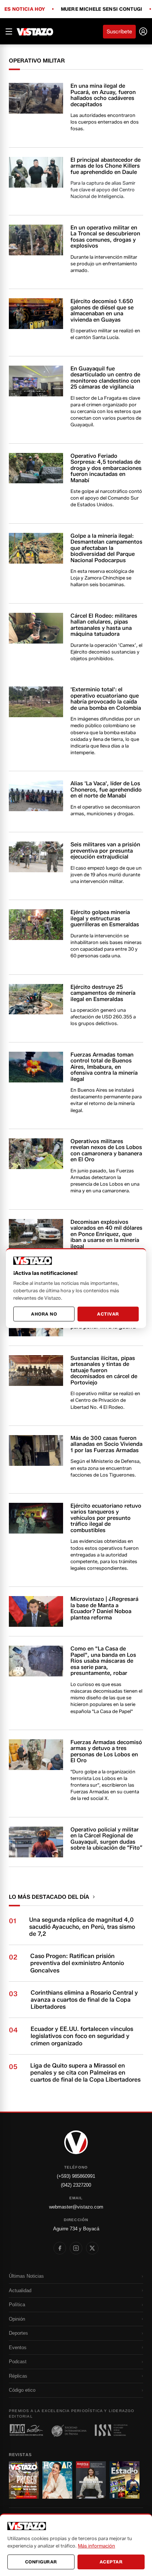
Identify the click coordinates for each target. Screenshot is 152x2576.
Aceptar (111, 2562)
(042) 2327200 (76, 2185)
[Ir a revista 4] (125, 2480)
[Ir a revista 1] (24, 2480)
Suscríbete (119, 32)
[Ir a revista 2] (57, 2480)
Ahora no (44, 1314)
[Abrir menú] (9, 31)
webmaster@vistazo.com (76, 2207)
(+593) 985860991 (76, 2176)
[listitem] (60, 2248)
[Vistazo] (35, 31)
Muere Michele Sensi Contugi (102, 9)
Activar (108, 1314)
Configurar (41, 2562)
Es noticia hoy (25, 9)
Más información (96, 2546)
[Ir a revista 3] (91, 2480)
